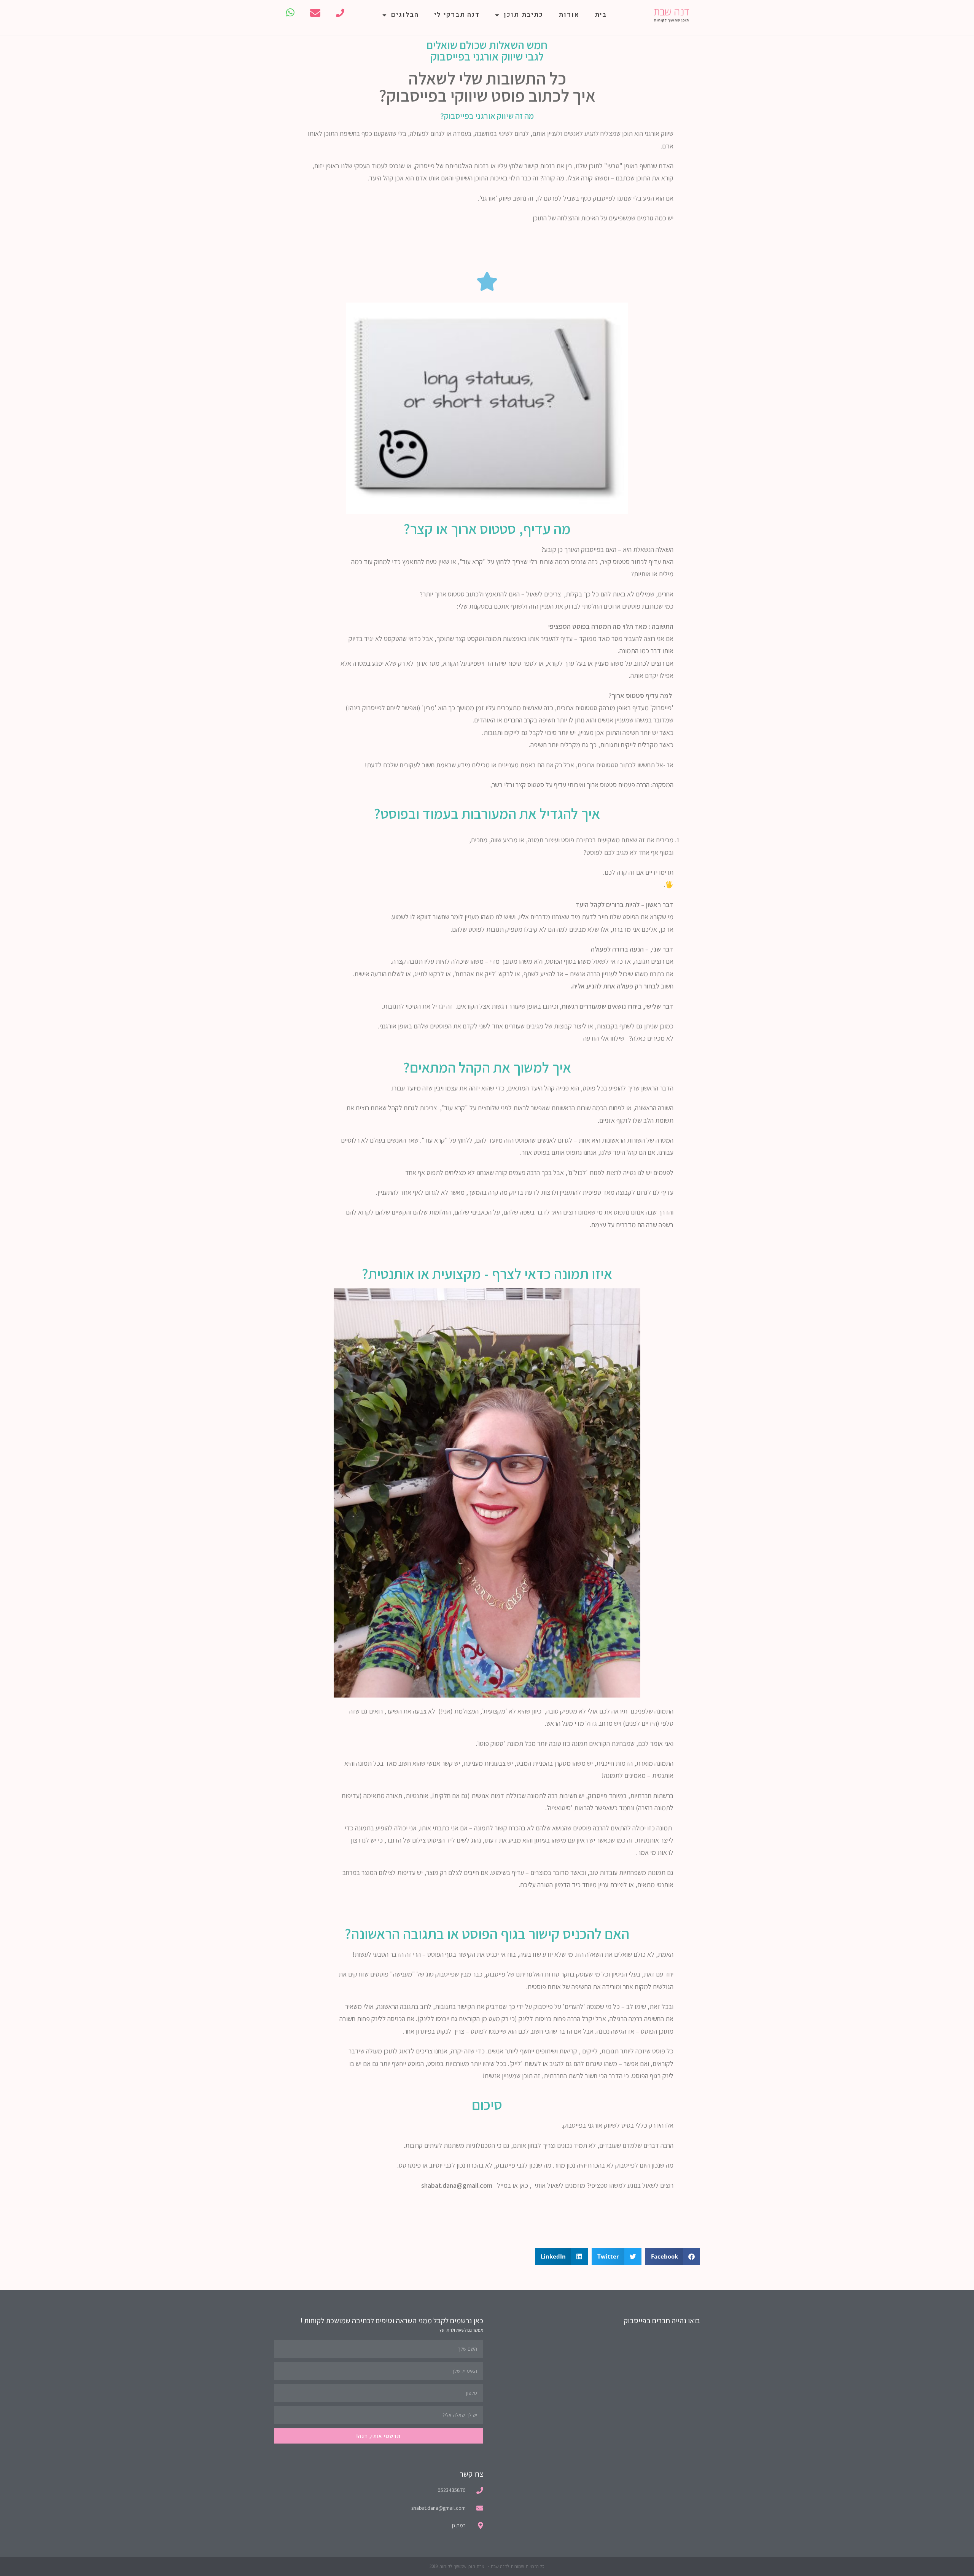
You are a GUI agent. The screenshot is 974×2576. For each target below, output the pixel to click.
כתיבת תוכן (524, 15)
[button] (673, 2256)
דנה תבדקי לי (457, 15)
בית (601, 15)
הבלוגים (405, 15)
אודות (569, 15)
